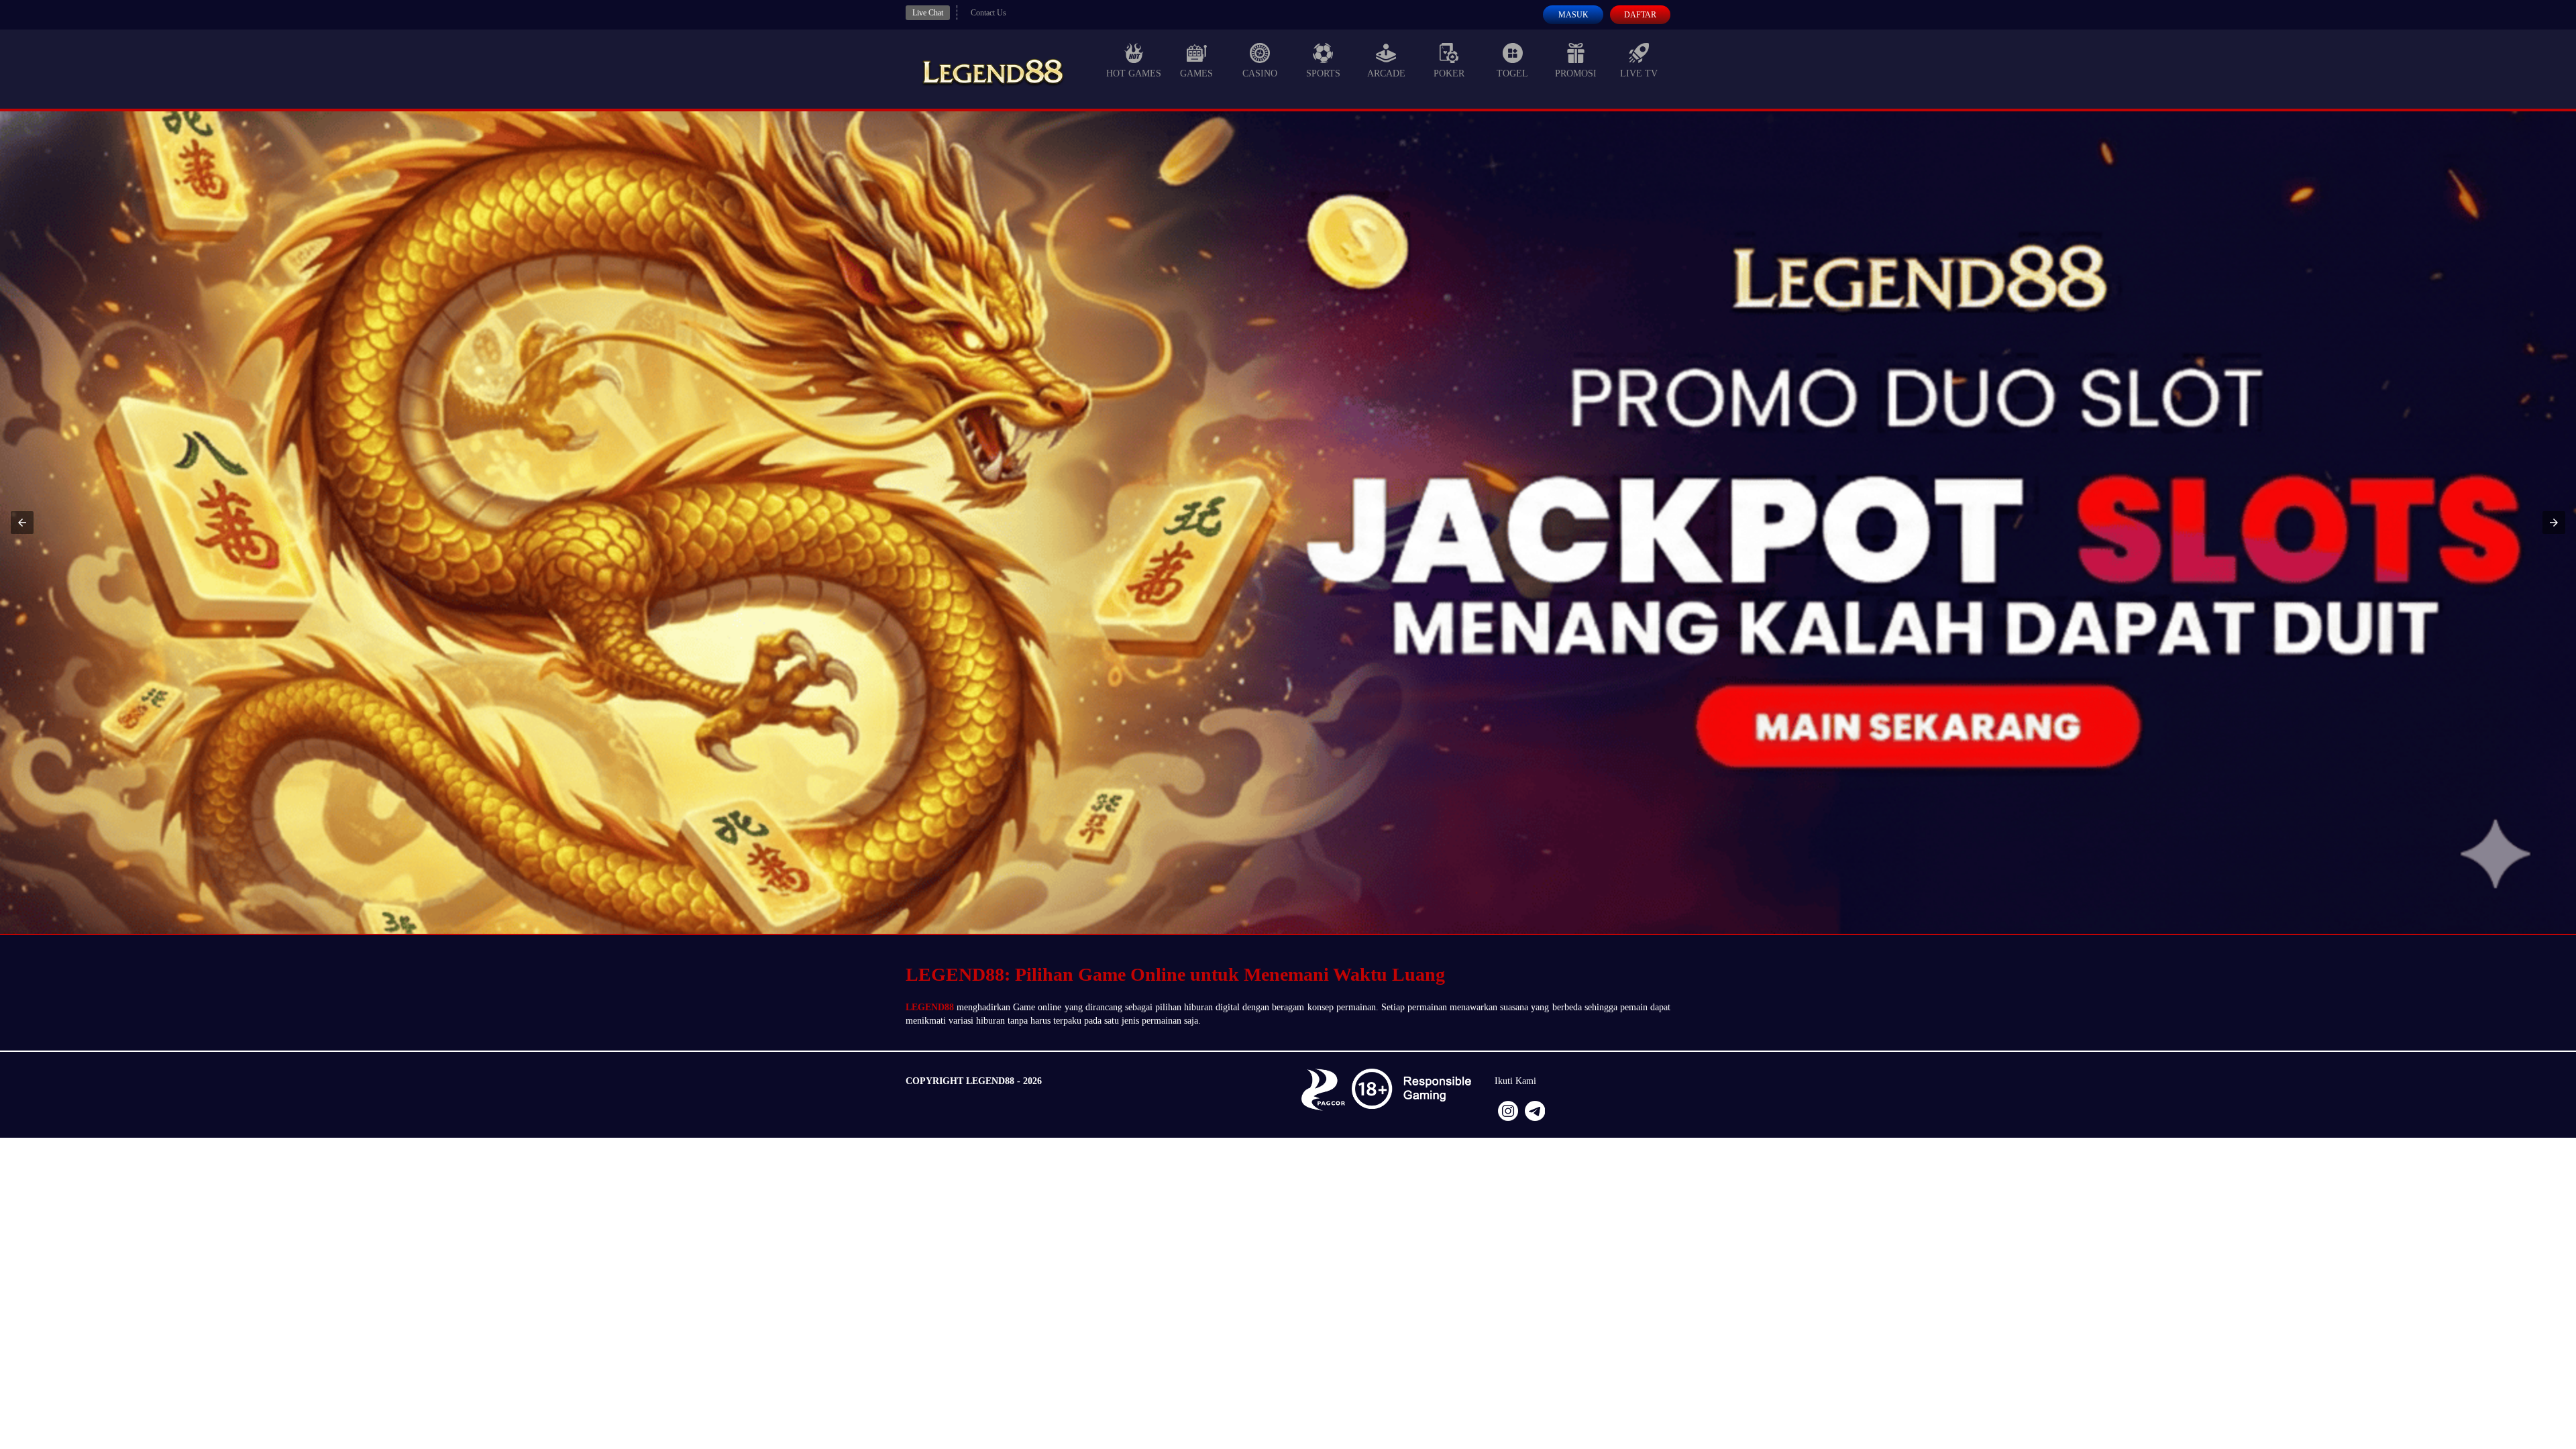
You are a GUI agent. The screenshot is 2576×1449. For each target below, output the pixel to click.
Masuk (1573, 15)
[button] (22, 523)
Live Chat (928, 13)
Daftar (1640, 15)
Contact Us (988, 13)
